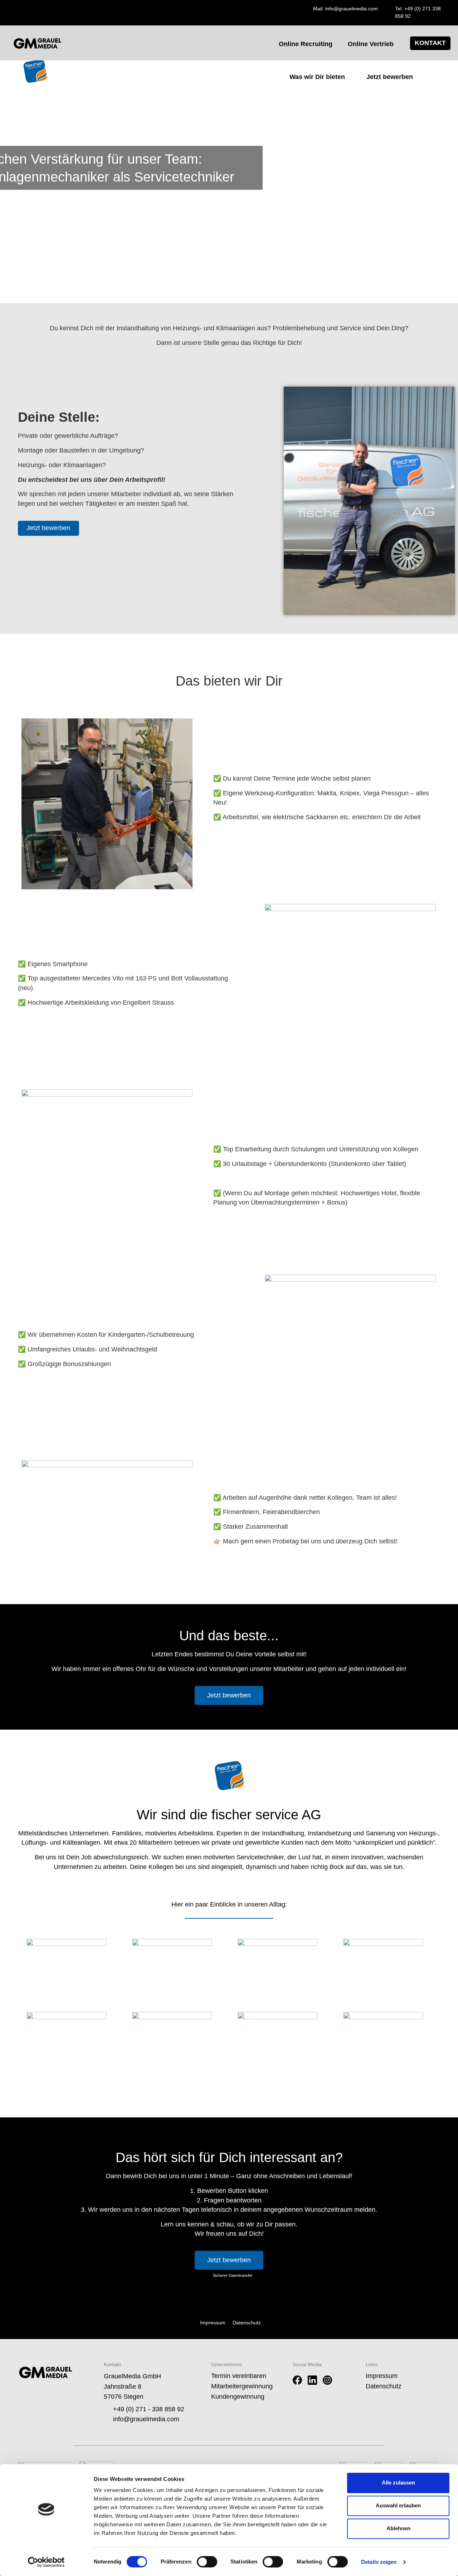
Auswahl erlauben (398, 2505)
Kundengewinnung (238, 2397)
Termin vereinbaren (239, 2376)
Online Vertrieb (371, 44)
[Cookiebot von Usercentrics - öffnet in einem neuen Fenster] (46, 2562)
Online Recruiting (306, 44)
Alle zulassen (398, 2483)
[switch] (207, 2562)
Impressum (382, 2376)
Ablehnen (398, 2528)
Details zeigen (379, 2562)
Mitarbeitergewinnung (242, 2386)
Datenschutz (384, 2386)
